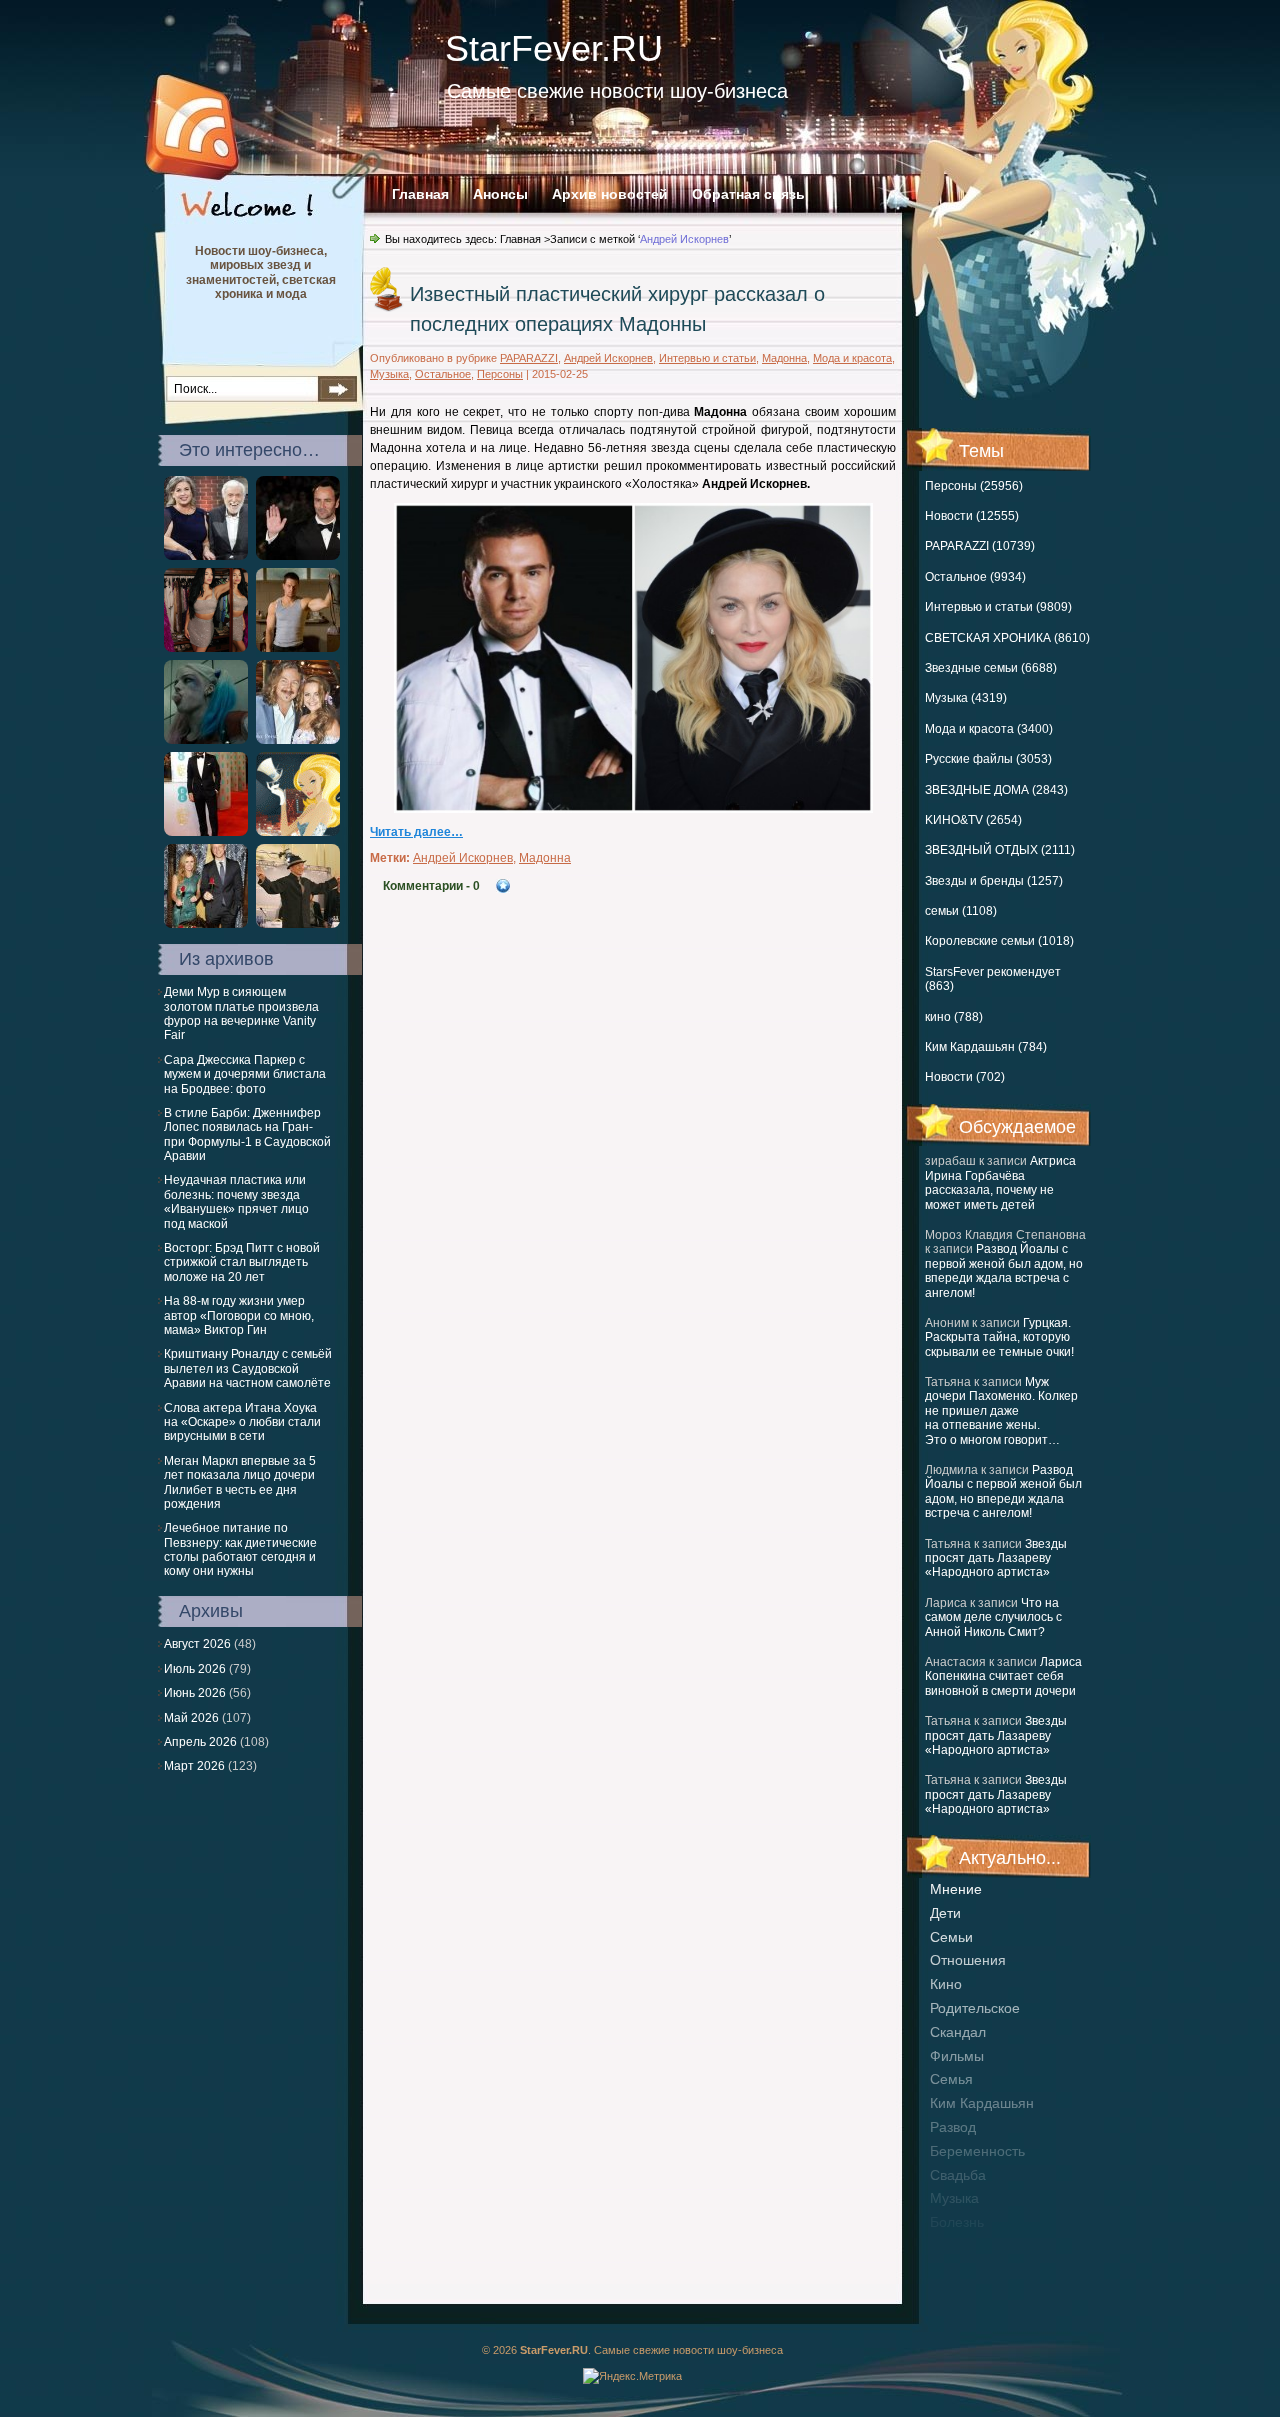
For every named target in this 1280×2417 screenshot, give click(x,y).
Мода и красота (852, 358)
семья (951, 2079)
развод (953, 2127)
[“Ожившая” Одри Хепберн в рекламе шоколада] (298, 832)
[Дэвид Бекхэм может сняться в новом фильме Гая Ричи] (206, 832)
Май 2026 (191, 1718)
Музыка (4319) (966, 698)
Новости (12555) (972, 516)
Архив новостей (610, 194)
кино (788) (954, 1017)
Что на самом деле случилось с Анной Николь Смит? (993, 1617)
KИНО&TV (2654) (973, 820)
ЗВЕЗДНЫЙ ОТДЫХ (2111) (1000, 850)
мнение (956, 1889)
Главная (420, 194)
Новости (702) (965, 1077)
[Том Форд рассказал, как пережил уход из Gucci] (298, 556)
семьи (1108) (961, 911)
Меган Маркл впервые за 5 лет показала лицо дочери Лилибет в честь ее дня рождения (240, 1482)
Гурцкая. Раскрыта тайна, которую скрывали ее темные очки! (999, 1337)
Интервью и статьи (707, 358)
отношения (968, 1960)
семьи (951, 1937)
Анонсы (500, 194)
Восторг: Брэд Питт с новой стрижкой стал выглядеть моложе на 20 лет (242, 1262)
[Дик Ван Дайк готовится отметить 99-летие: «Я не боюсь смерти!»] (206, 556)
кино (946, 1984)
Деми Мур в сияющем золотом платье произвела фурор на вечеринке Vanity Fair (241, 1013)
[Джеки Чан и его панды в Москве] (298, 924)
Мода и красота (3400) (989, 729)
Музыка (389, 374)
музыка (954, 2198)
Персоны (500, 374)
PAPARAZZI (529, 358)
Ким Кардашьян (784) (986, 1047)
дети (945, 1913)
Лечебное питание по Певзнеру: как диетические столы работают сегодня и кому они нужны (240, 1549)
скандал (958, 2032)
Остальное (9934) (975, 577)
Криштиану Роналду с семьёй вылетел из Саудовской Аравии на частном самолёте (248, 1368)
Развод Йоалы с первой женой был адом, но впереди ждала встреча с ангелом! (1004, 1270)
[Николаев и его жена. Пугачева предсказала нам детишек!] (298, 740)
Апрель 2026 (200, 1742)
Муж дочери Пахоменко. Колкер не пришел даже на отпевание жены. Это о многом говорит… (1001, 1411)
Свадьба (958, 2175)
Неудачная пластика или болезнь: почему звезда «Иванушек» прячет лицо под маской (236, 1201)
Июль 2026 (195, 1669)
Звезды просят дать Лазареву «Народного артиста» (996, 1558)
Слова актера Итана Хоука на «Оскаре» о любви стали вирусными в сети (242, 1422)
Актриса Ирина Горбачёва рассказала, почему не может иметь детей (1000, 1182)
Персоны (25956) (974, 486)
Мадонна (784, 358)
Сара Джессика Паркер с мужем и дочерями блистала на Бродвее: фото (245, 1074)
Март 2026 (194, 1766)
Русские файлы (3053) (988, 759)
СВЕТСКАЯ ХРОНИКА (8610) (1007, 638)
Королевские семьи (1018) (999, 941)
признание (966, 2246)
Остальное (443, 374)
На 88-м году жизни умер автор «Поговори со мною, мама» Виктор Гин (239, 1315)
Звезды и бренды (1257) (994, 881)
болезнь (957, 2222)
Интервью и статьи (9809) (998, 607)
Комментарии (431, 886)
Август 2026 (197, 1644)
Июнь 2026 (195, 1693)
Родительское (975, 2008)
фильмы (957, 2056)
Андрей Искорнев (608, 358)
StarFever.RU (554, 48)
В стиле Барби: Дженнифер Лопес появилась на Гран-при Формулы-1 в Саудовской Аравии (247, 1134)
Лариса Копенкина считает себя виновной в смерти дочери (1003, 1676)
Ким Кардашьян (982, 2103)
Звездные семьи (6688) (991, 668)
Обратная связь (748, 194)
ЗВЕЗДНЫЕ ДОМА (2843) (996, 790)
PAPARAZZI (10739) (980, 546)
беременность (977, 2151)
